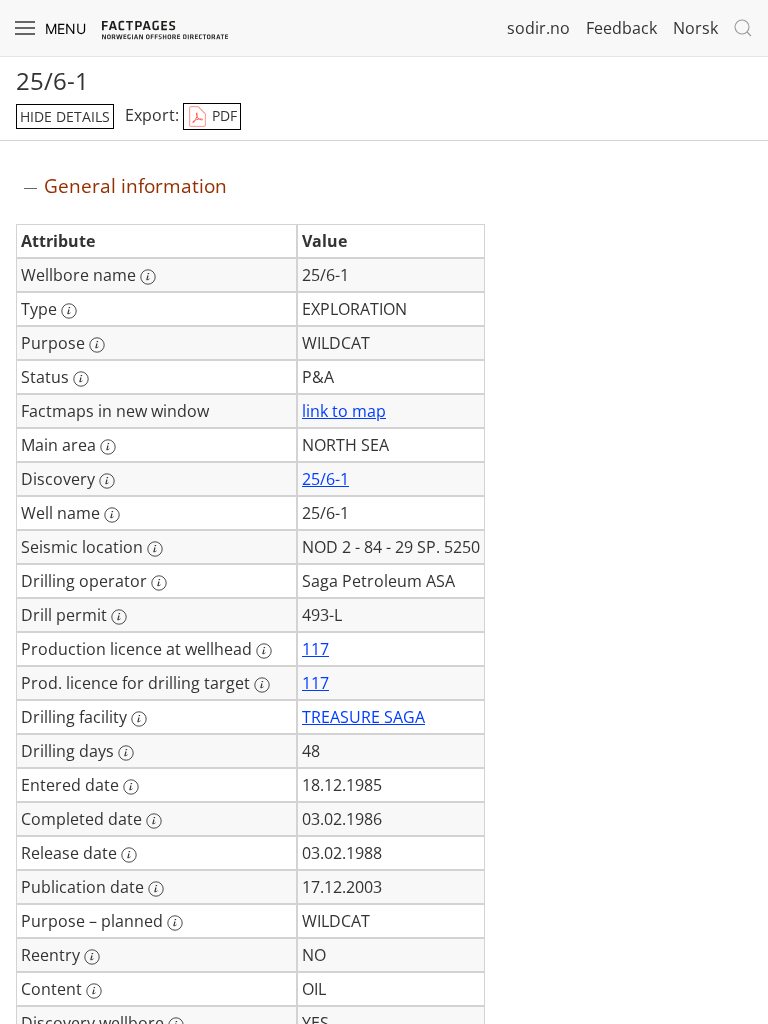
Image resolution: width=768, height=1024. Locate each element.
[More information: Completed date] (154, 821)
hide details (65, 116)
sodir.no (538, 28)
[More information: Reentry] (92, 957)
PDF (222, 115)
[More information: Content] (94, 991)
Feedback (621, 28)
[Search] (743, 28)
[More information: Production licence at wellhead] (264, 651)
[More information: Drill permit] (119, 617)
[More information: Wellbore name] (148, 277)
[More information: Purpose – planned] (175, 923)
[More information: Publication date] (156, 889)
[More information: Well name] (112, 515)
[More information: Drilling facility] (139, 719)
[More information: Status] (81, 379)
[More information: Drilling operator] (159, 583)
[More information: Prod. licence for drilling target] (262, 685)
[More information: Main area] (108, 447)
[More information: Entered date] (131, 787)
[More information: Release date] (129, 855)
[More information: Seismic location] (155, 549)
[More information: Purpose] (97, 345)
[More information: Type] (69, 311)
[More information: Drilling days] (126, 753)
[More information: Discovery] (107, 481)
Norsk (695, 28)
